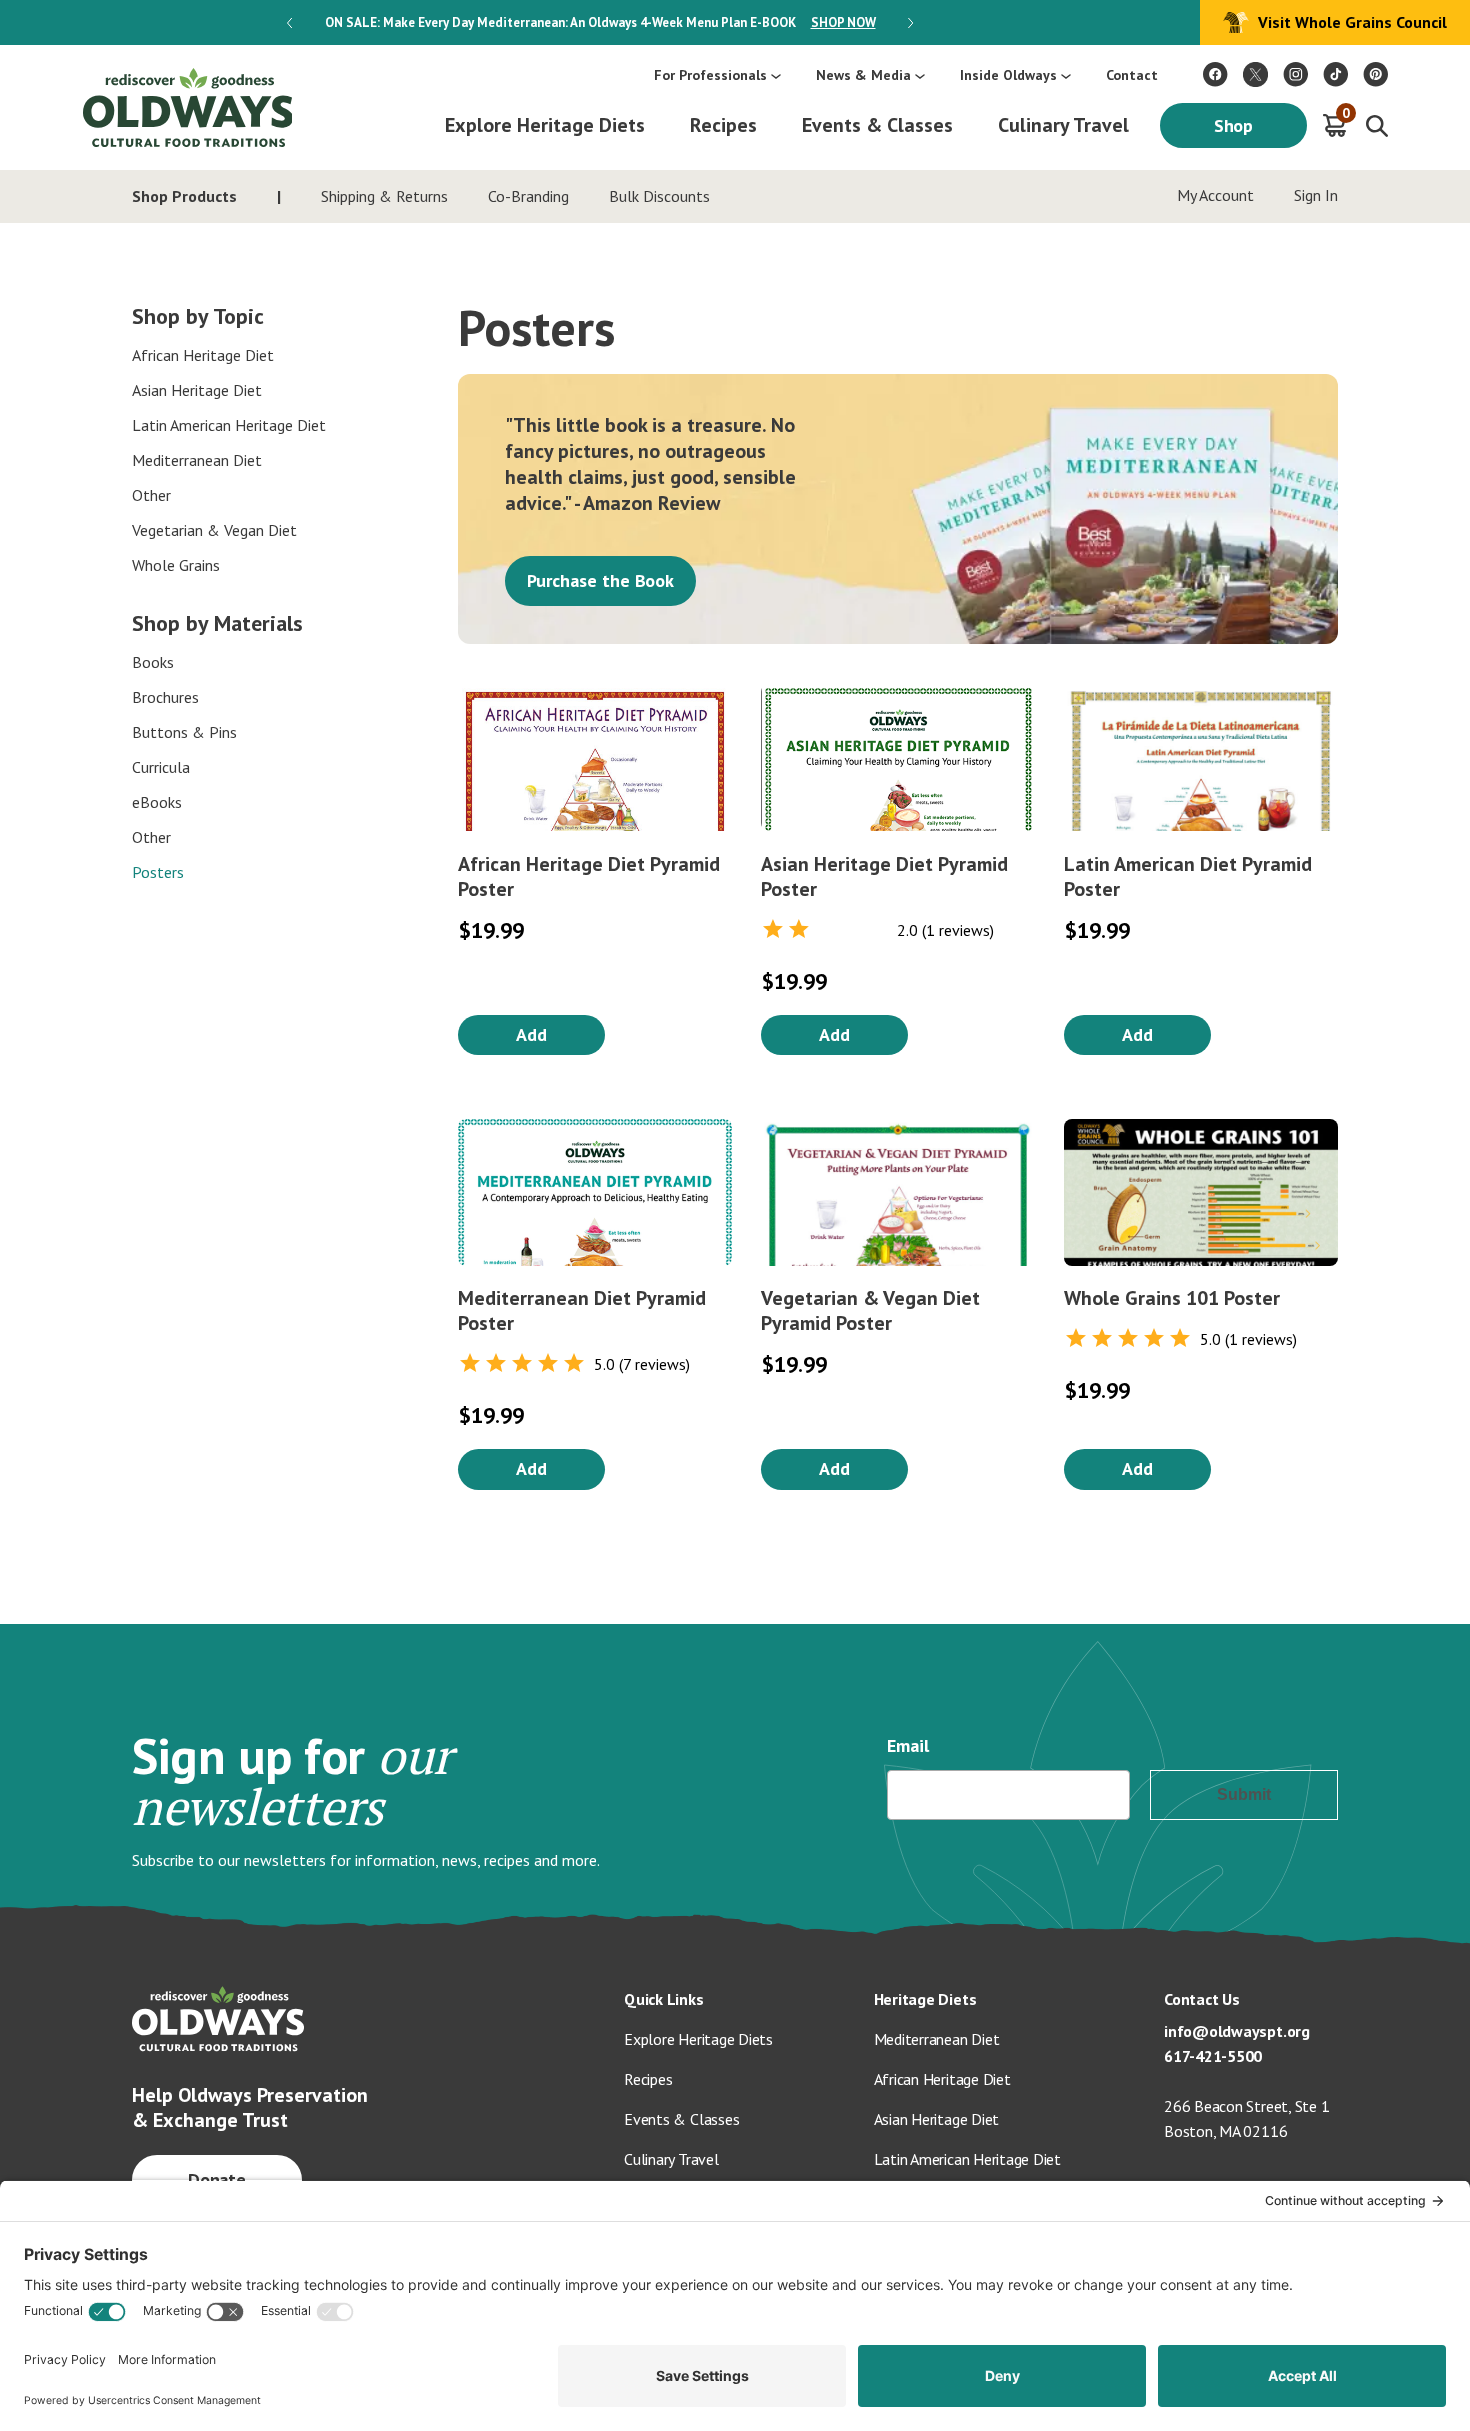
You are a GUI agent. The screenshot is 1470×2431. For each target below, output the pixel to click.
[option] (600, 22)
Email (908, 1745)
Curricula (161, 767)
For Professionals (710, 75)
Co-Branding (528, 196)
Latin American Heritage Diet (229, 425)
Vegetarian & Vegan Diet (214, 530)
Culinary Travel (1063, 125)
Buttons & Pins (184, 732)
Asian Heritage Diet (197, 390)
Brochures (165, 697)
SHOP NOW (843, 22)
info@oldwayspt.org (1237, 2031)
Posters (158, 872)
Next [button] (910, 23)
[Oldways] (187, 107)
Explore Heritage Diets (545, 125)
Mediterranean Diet (197, 460)
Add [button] (531, 1034)
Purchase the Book (600, 580)
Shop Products (184, 196)
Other (151, 495)
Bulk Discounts (659, 196)
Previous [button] (289, 23)
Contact (1132, 75)
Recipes (723, 125)
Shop (1234, 125)
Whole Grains (176, 565)
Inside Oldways (1008, 75)
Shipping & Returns (384, 196)
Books (153, 662)
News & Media (863, 75)
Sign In (1316, 195)
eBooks (157, 802)
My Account (1215, 195)
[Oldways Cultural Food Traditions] (1215, 74)
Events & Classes (877, 125)
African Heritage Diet (203, 355)
